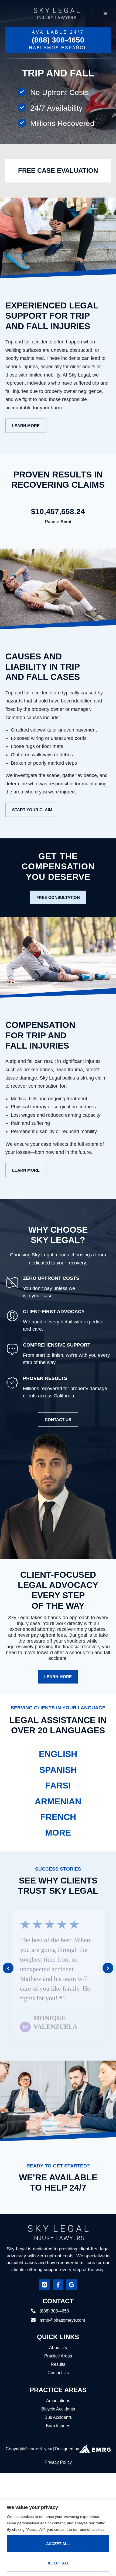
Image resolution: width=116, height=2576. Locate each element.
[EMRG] (95, 2431)
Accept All (58, 2544)
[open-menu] (105, 13)
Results (58, 2346)
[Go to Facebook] (58, 2266)
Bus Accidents (58, 2399)
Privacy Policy (58, 2444)
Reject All (58, 2563)
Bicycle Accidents (58, 2391)
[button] (8, 1958)
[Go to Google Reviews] (71, 2266)
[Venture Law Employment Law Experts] (58, 2214)
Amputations (58, 2382)
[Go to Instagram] (45, 2266)
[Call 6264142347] (58, 40)
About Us (58, 2329)
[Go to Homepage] (57, 13)
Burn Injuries (58, 2407)
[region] (58, 2538)
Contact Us (58, 2354)
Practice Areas (58, 2338)
